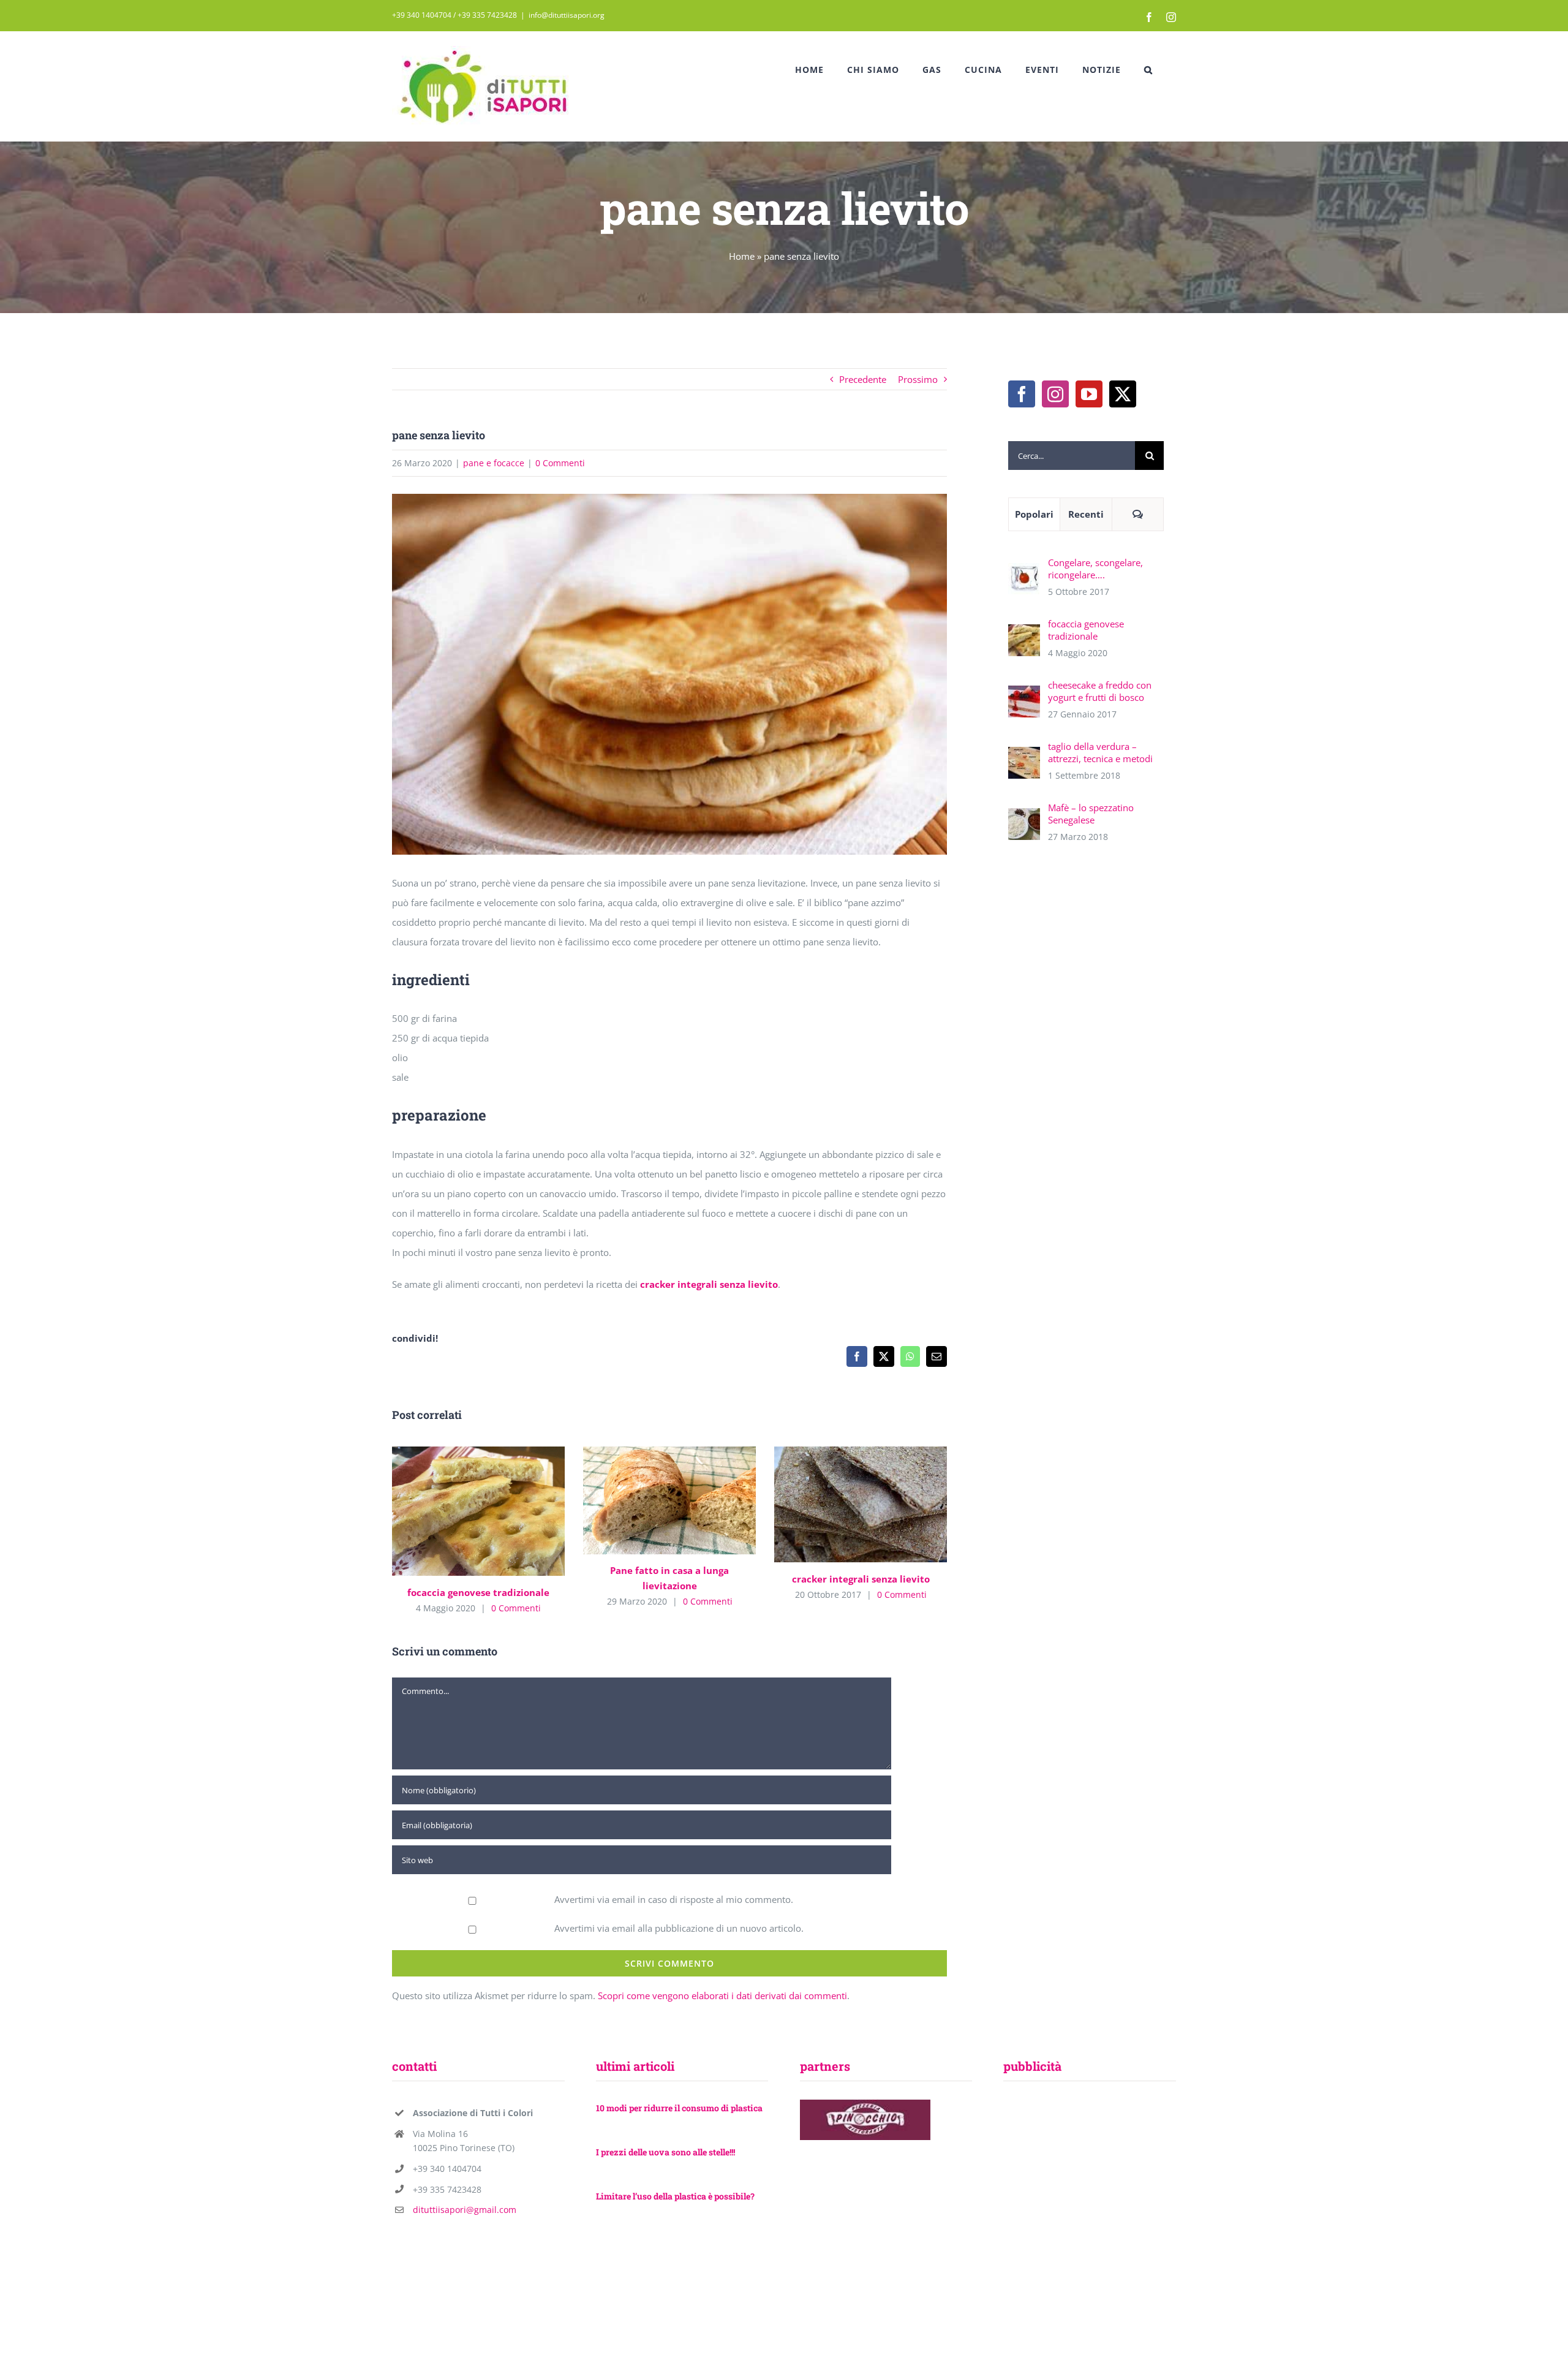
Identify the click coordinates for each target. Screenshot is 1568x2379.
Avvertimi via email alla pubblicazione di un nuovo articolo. (679, 1928)
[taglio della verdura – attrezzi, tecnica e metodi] (1024, 757)
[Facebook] (1022, 394)
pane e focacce (494, 463)
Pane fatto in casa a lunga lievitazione (651, 1500)
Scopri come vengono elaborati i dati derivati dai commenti (722, 1995)
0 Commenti (560, 463)
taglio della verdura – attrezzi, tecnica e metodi (1100, 752)
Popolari (1034, 514)
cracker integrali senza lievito (709, 1284)
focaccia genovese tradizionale (460, 1511)
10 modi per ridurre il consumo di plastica (679, 2108)
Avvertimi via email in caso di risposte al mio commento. (674, 1899)
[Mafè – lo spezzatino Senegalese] (1024, 818)
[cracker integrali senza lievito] (861, 1505)
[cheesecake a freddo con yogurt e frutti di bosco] (1024, 695)
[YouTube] (1089, 394)
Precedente (863, 379)
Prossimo (918, 379)
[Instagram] (1055, 394)
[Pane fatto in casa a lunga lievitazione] (669, 1500)
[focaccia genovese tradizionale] (478, 1511)
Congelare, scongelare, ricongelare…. (1095, 569)
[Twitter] (1123, 394)
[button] (1148, 70)
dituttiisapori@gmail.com (465, 2210)
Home (742, 256)
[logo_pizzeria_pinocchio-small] (865, 2104)
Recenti (1086, 514)
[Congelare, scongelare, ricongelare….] (1024, 573)
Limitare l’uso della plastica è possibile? (675, 2196)
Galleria (496, 1511)
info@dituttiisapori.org (567, 15)
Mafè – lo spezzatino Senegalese (1091, 814)
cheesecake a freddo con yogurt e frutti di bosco (1100, 691)
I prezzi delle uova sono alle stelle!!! (665, 2152)
